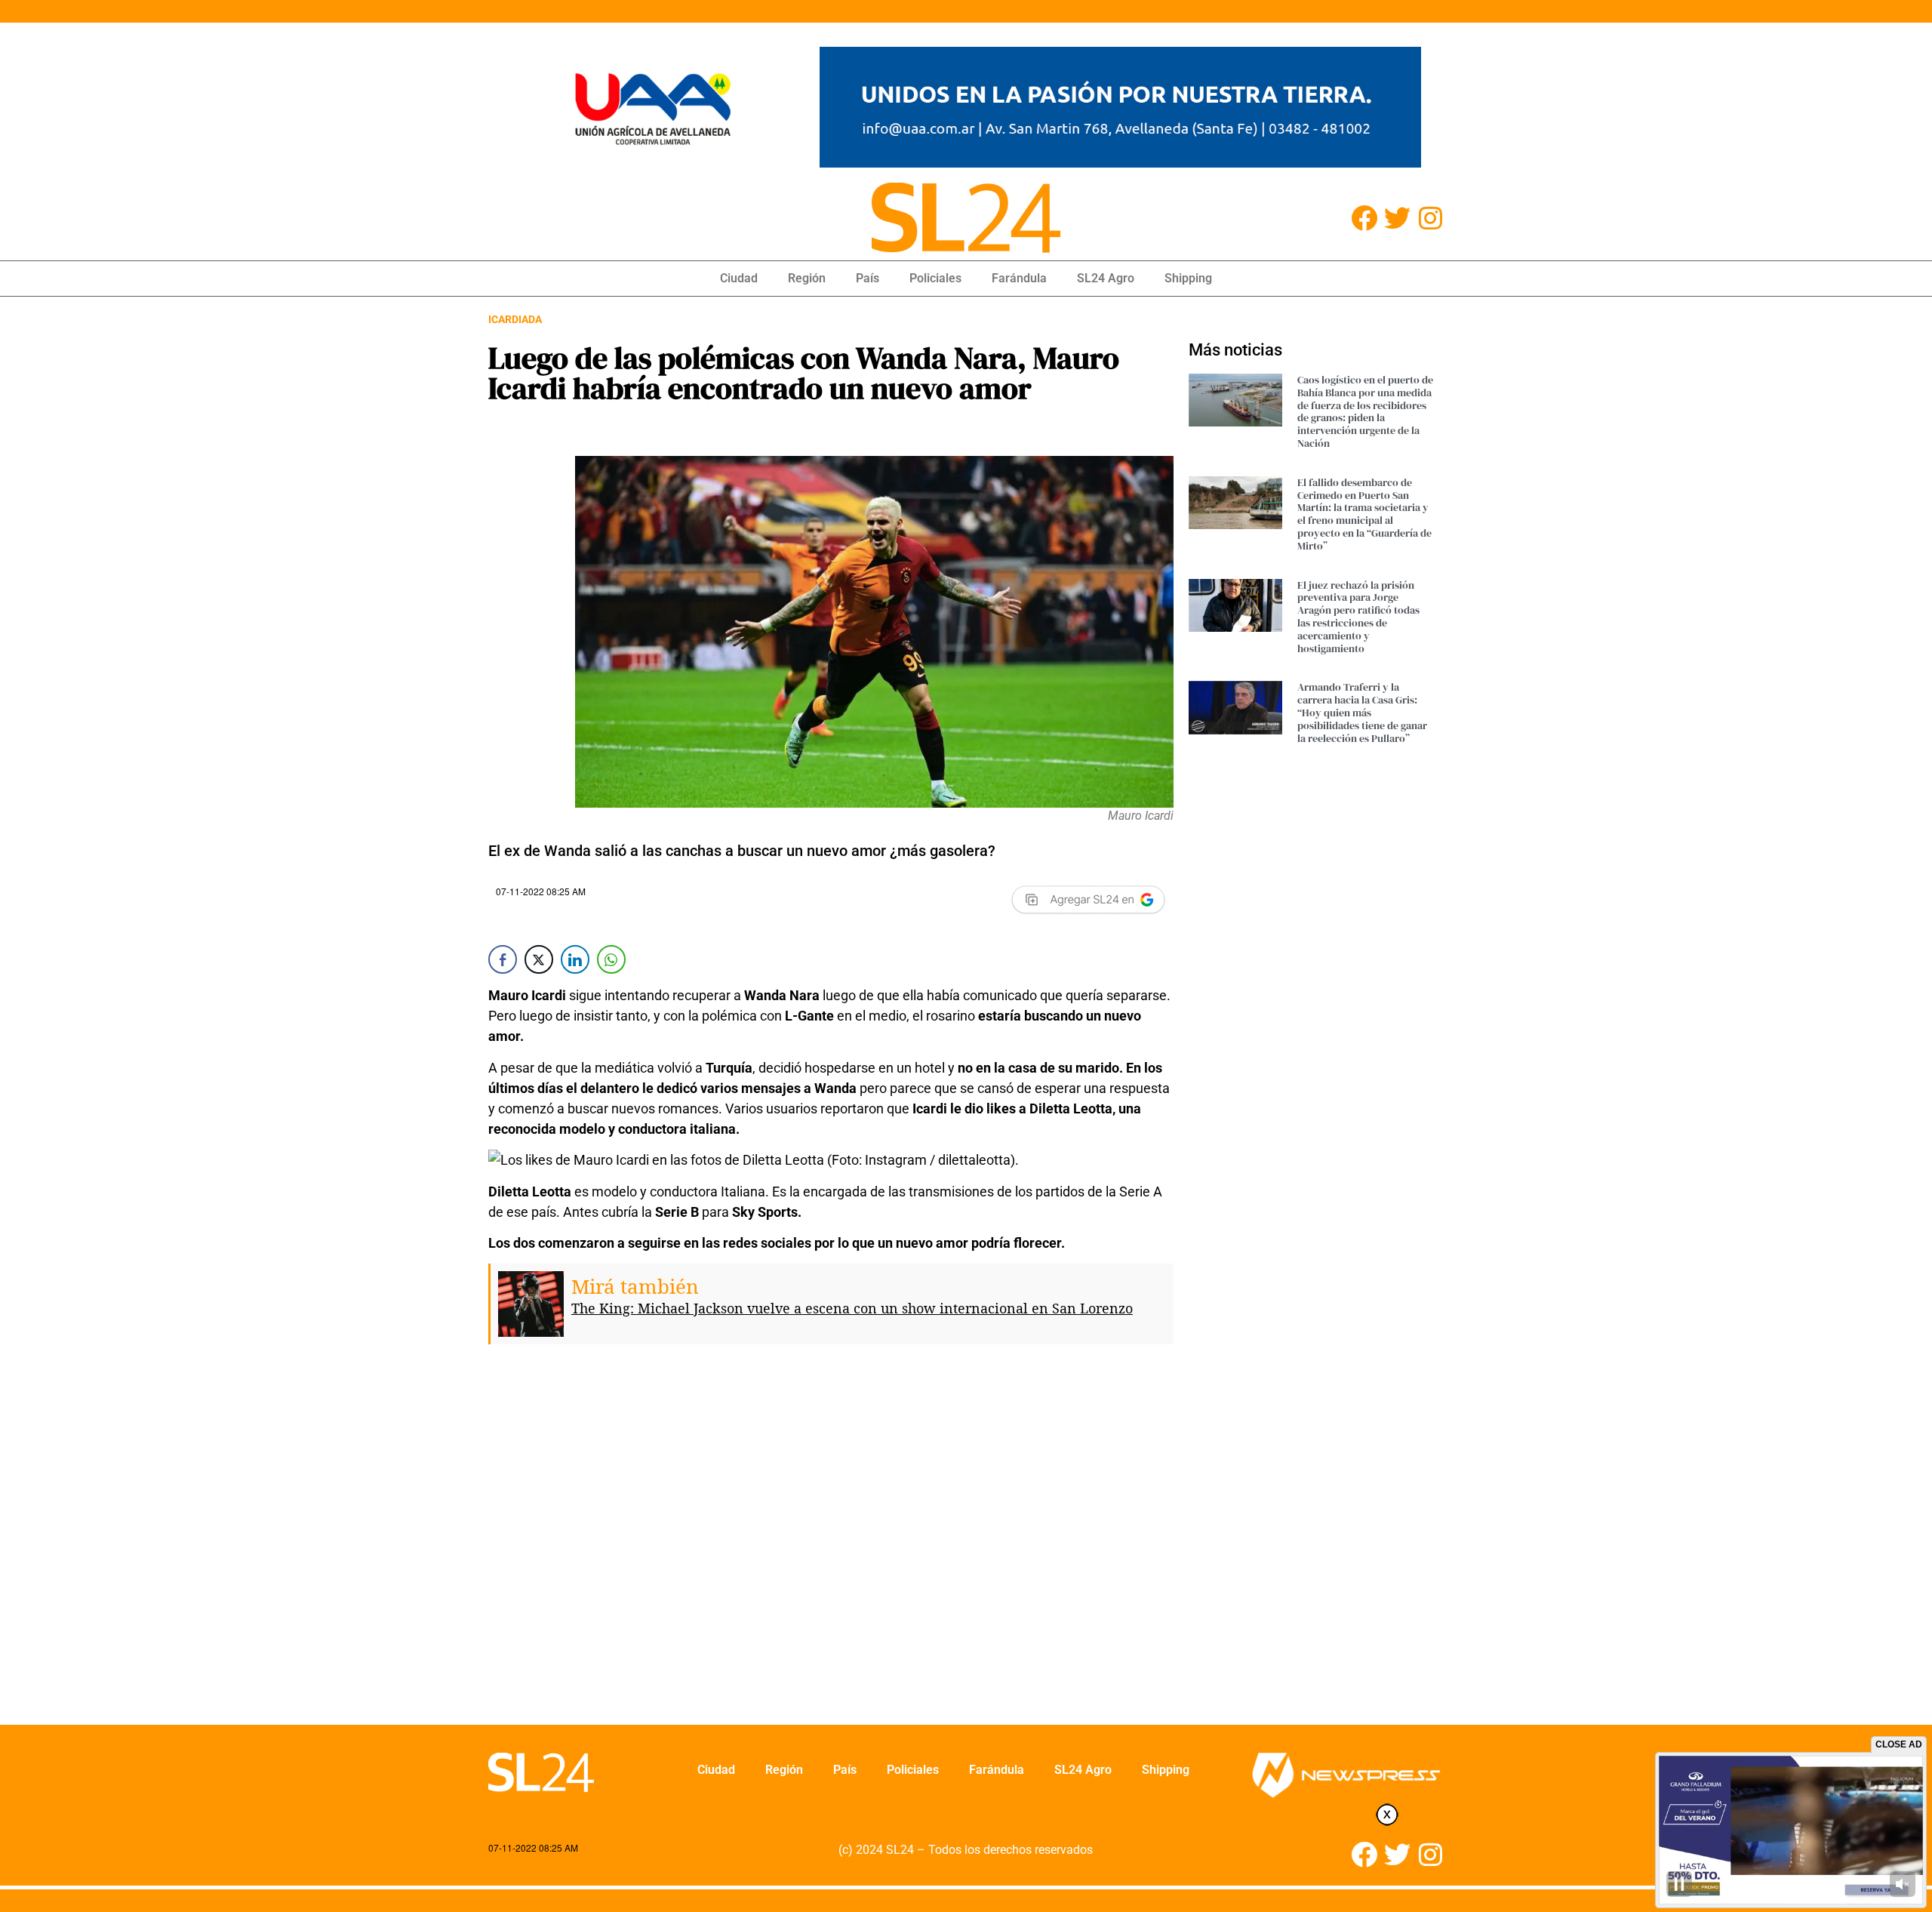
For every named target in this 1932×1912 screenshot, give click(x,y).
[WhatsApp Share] (611, 959)
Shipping (1188, 278)
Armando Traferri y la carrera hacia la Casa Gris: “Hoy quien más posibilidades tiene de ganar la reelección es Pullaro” (1362, 712)
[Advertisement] (831, 1546)
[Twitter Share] (539, 959)
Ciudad (739, 278)
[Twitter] (1397, 218)
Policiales (935, 278)
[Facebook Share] (503, 959)
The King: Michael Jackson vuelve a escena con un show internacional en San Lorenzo (852, 1308)
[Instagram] (1431, 218)
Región (807, 278)
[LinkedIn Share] (575, 959)
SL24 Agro (1106, 278)
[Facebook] (1364, 218)
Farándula (1019, 278)
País (868, 278)
